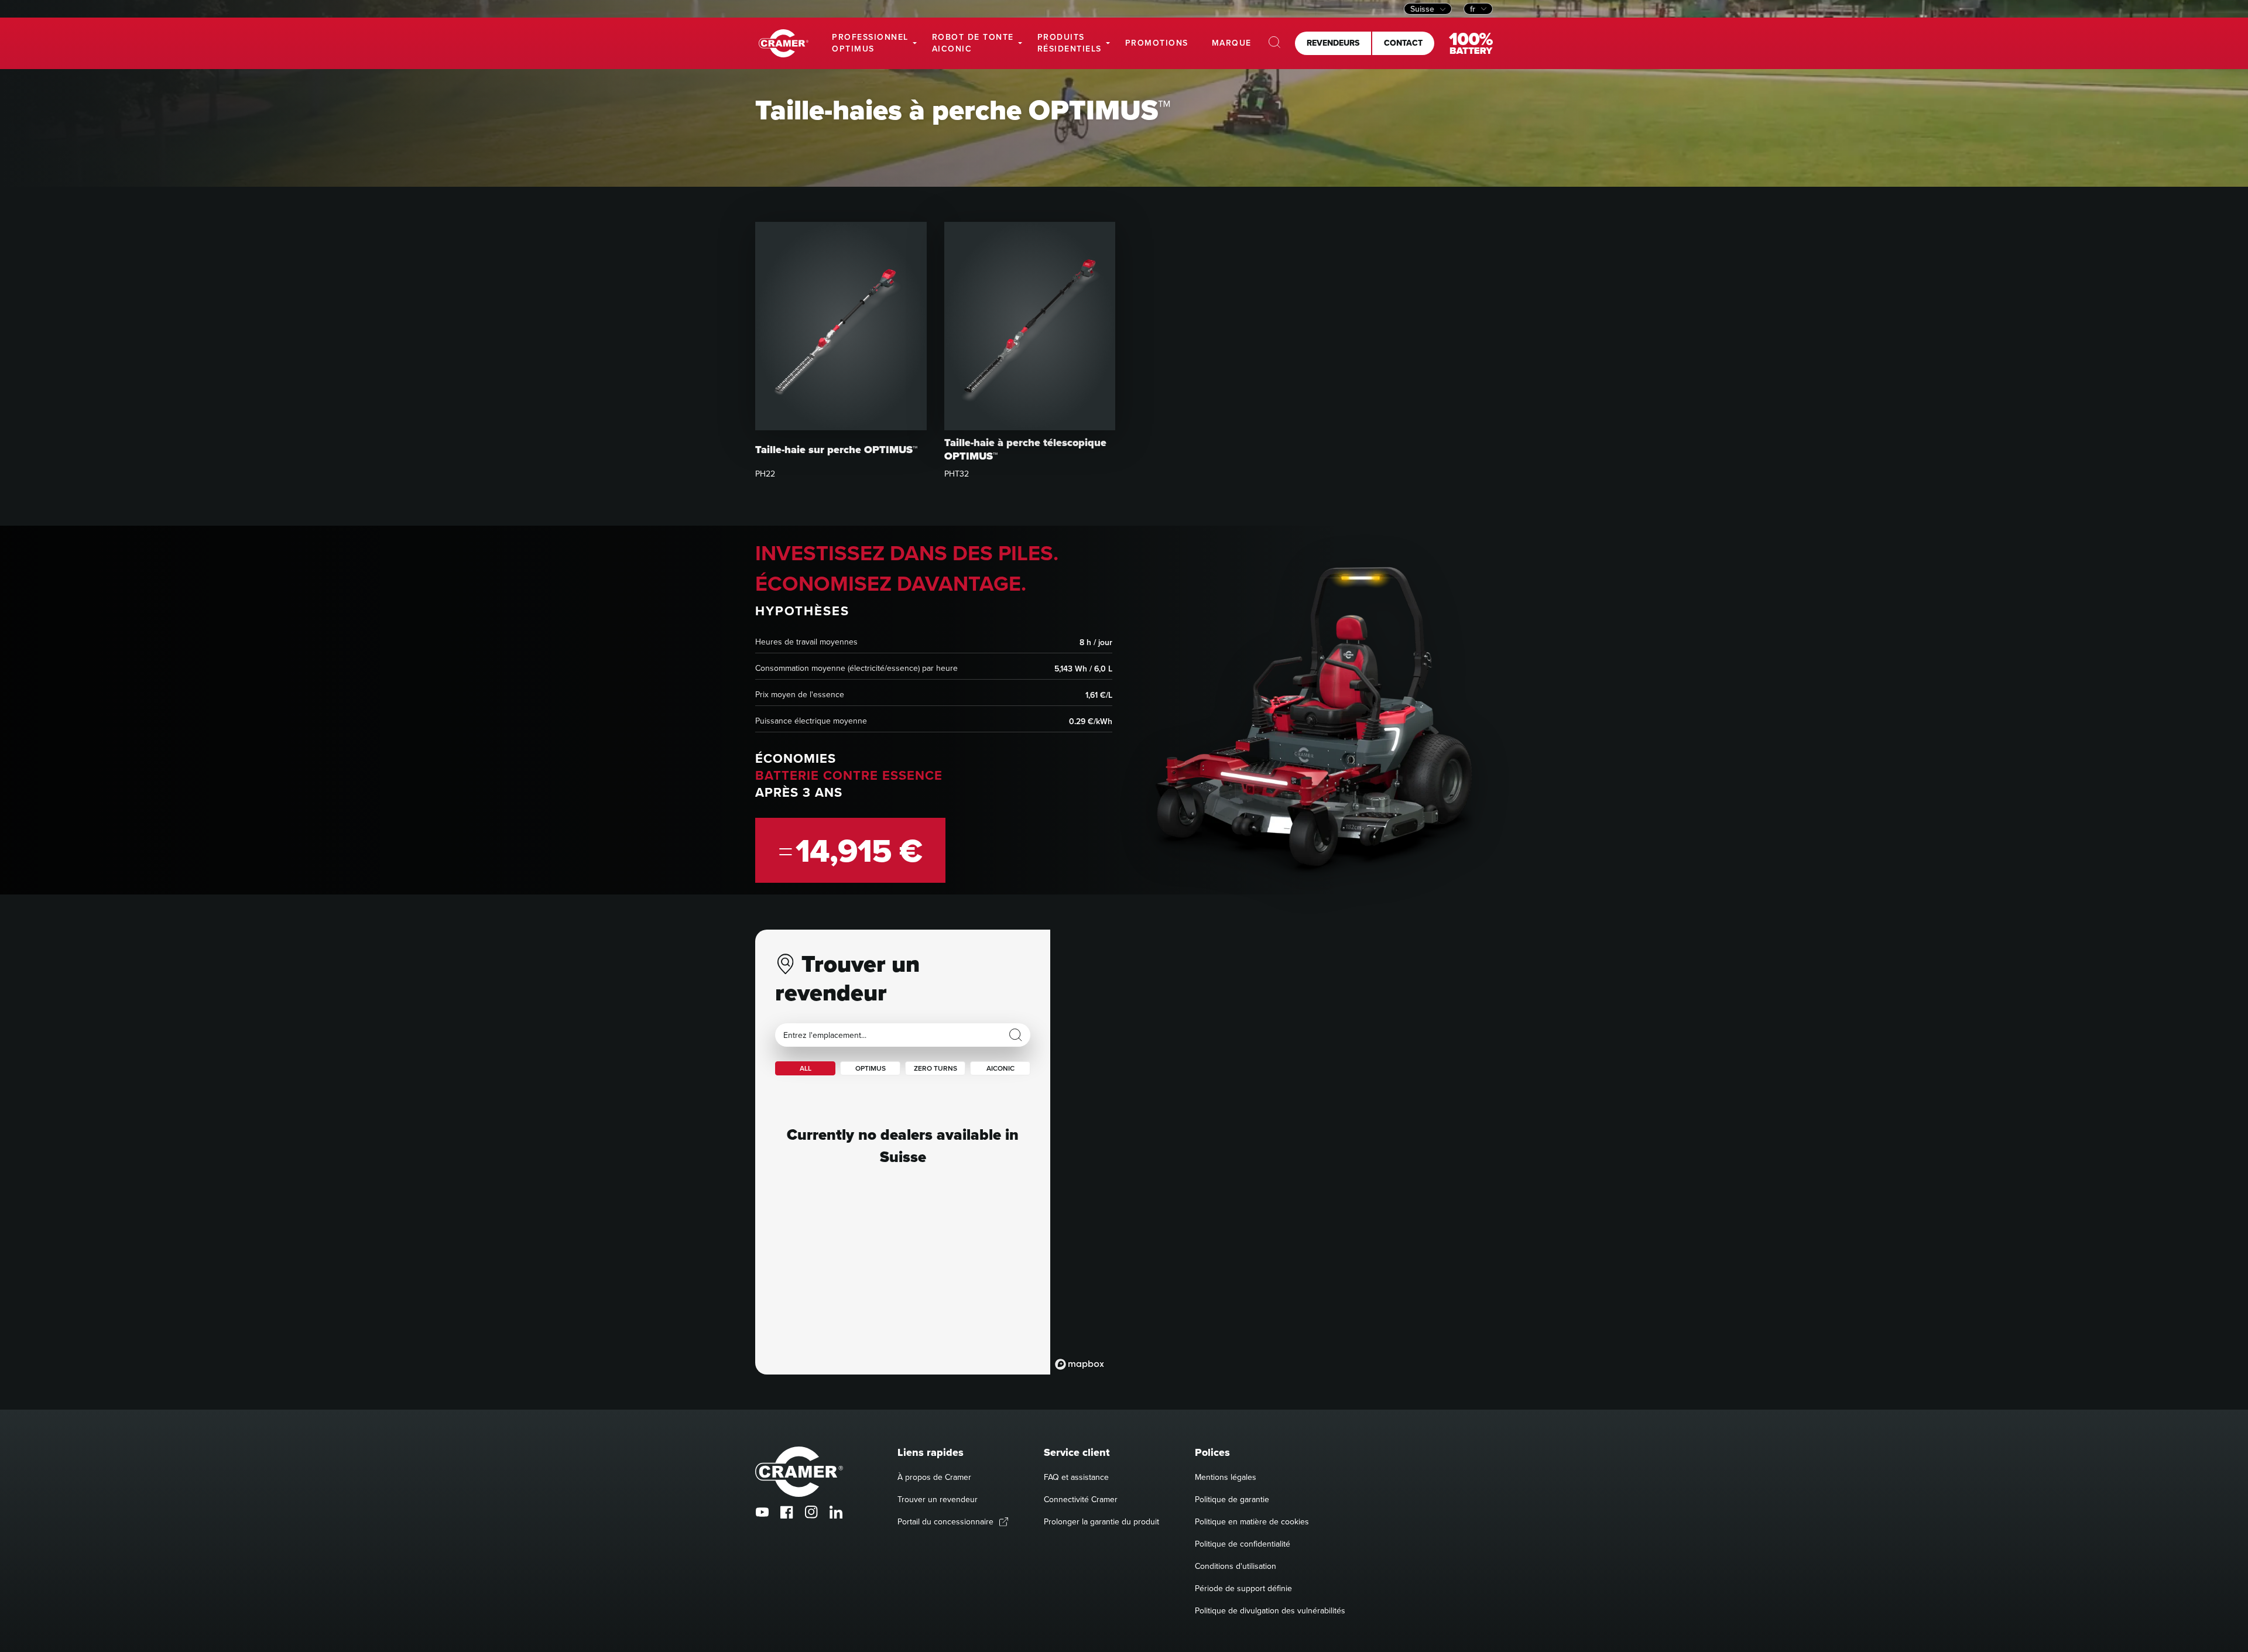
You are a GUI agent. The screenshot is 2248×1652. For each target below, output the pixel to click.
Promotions (1157, 43)
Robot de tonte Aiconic (973, 43)
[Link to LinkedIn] (836, 1512)
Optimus (871, 1068)
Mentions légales (1226, 1477)
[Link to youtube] (762, 1512)
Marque (1232, 43)
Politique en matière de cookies (1252, 1521)
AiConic (1000, 1068)
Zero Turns (935, 1068)
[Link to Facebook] (787, 1512)
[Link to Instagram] (811, 1512)
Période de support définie (1243, 1588)
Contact (1403, 43)
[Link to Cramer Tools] (784, 44)
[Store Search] (1016, 1035)
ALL (806, 1068)
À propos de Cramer (934, 1477)
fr (1473, 9)
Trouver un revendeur (938, 1499)
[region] (1272, 1152)
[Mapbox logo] (1080, 1364)
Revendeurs (1333, 43)
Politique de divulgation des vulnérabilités (1270, 1610)
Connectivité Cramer (1081, 1499)
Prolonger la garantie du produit (1101, 1521)
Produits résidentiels (1070, 43)
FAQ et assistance (1076, 1477)
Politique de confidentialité (1243, 1544)
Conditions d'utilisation (1236, 1566)
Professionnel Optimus (870, 43)
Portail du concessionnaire (945, 1521)
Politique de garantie (1232, 1499)
